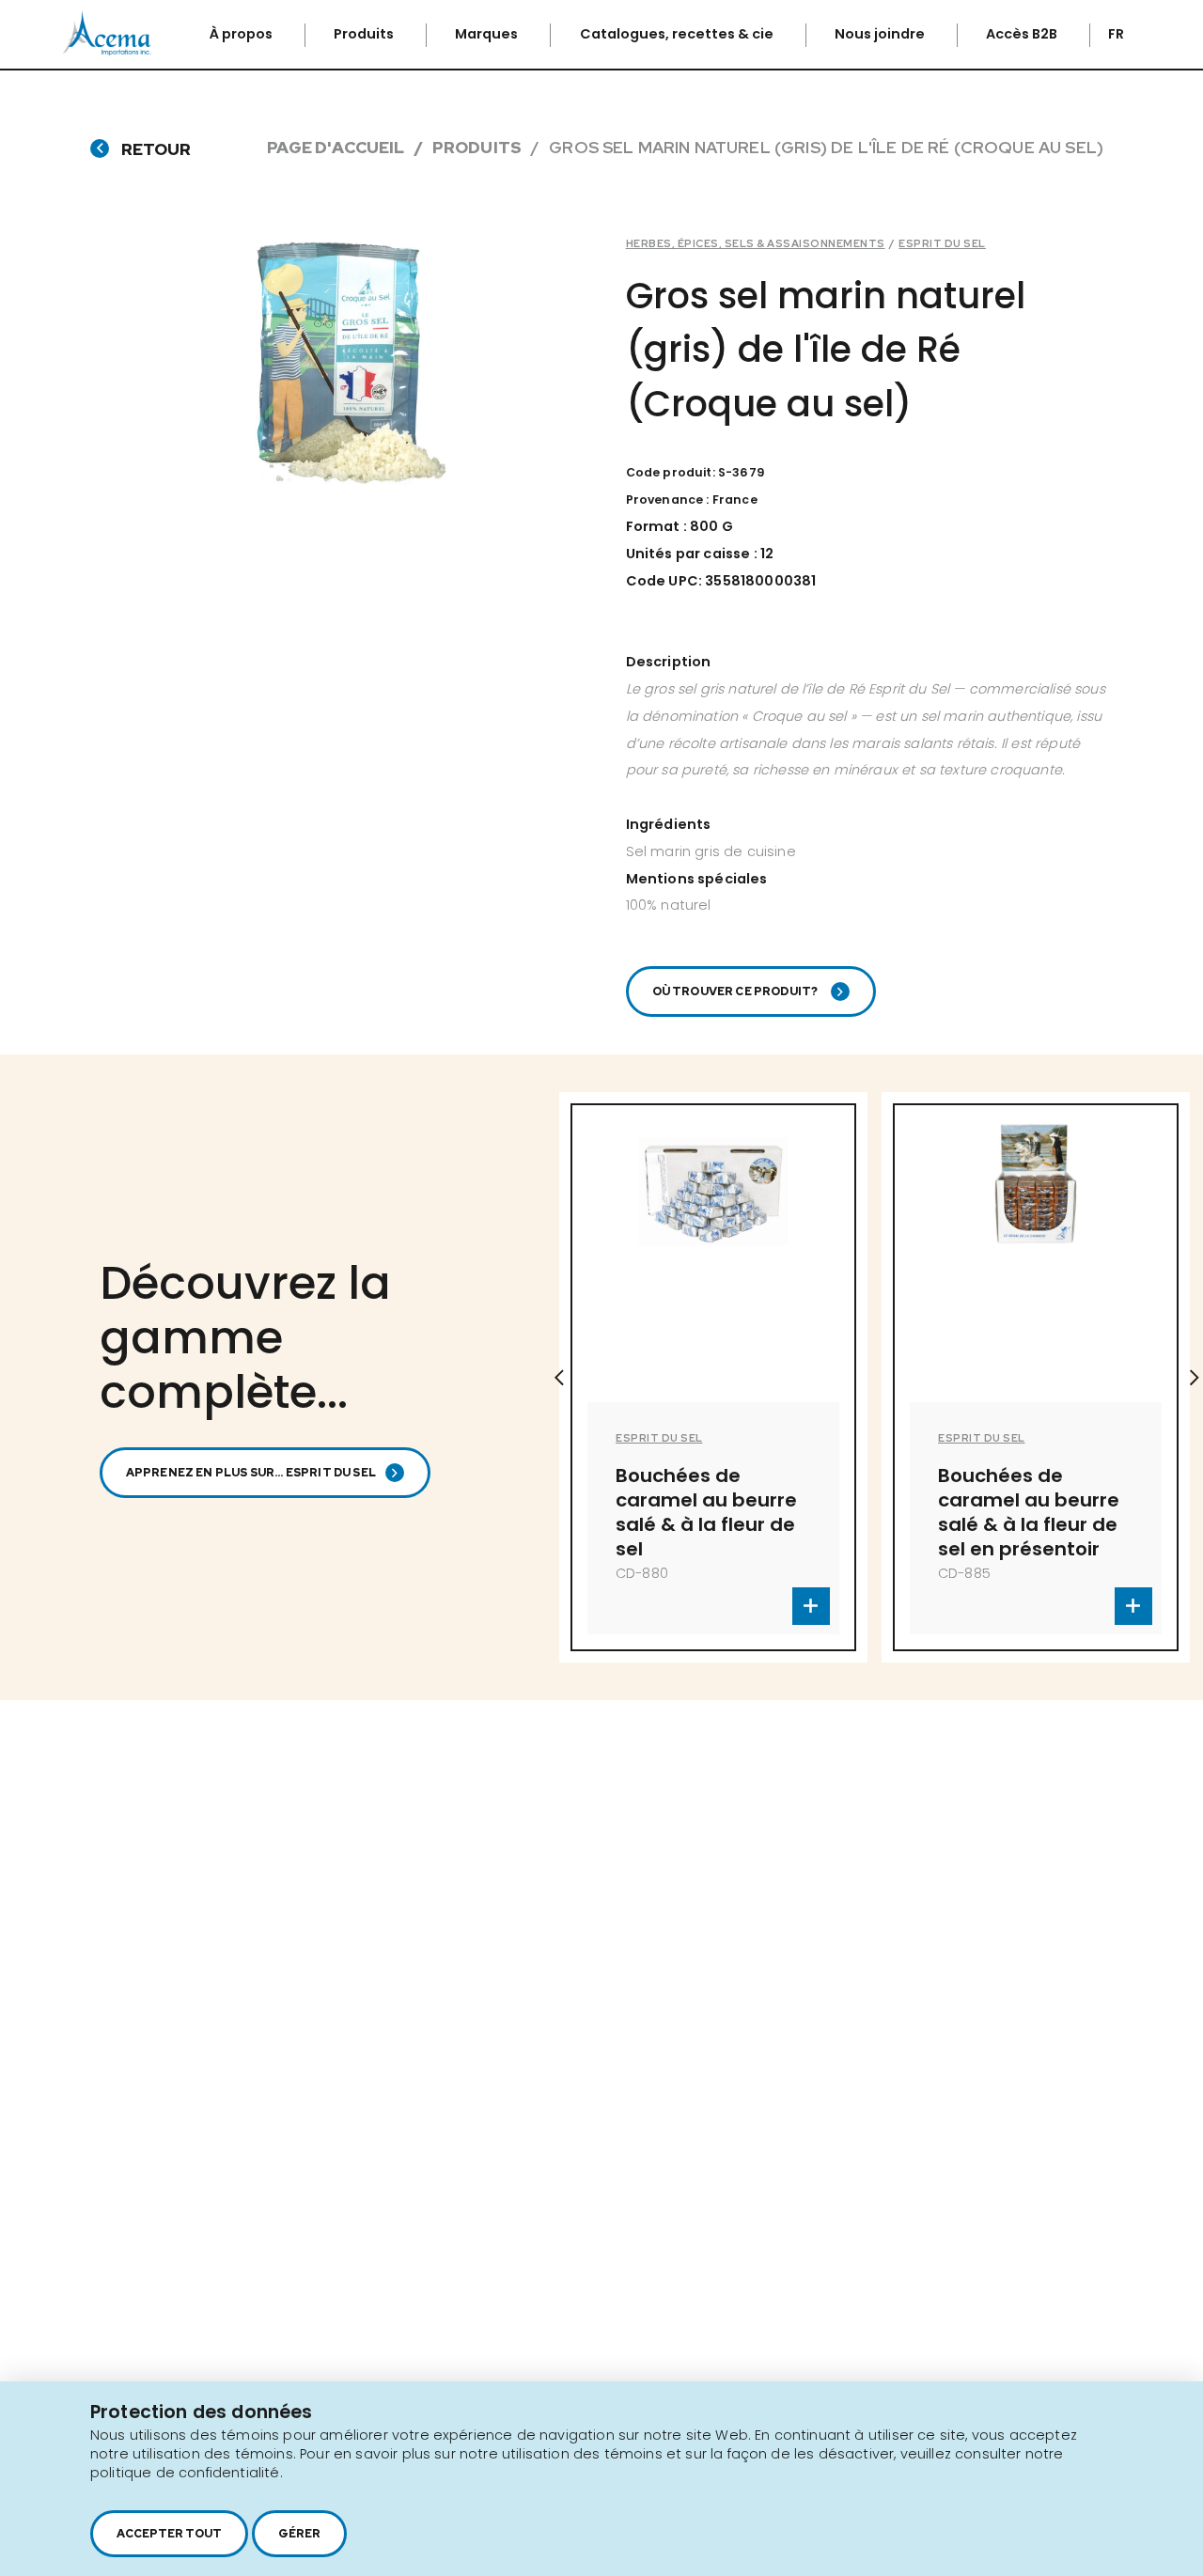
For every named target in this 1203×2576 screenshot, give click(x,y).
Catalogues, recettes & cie (678, 34)
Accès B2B (1023, 34)
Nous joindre (881, 34)
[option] (642, 1377)
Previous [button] (559, 1378)
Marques (488, 34)
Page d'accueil (336, 147)
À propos (242, 34)
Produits (365, 34)
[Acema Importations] (107, 51)
